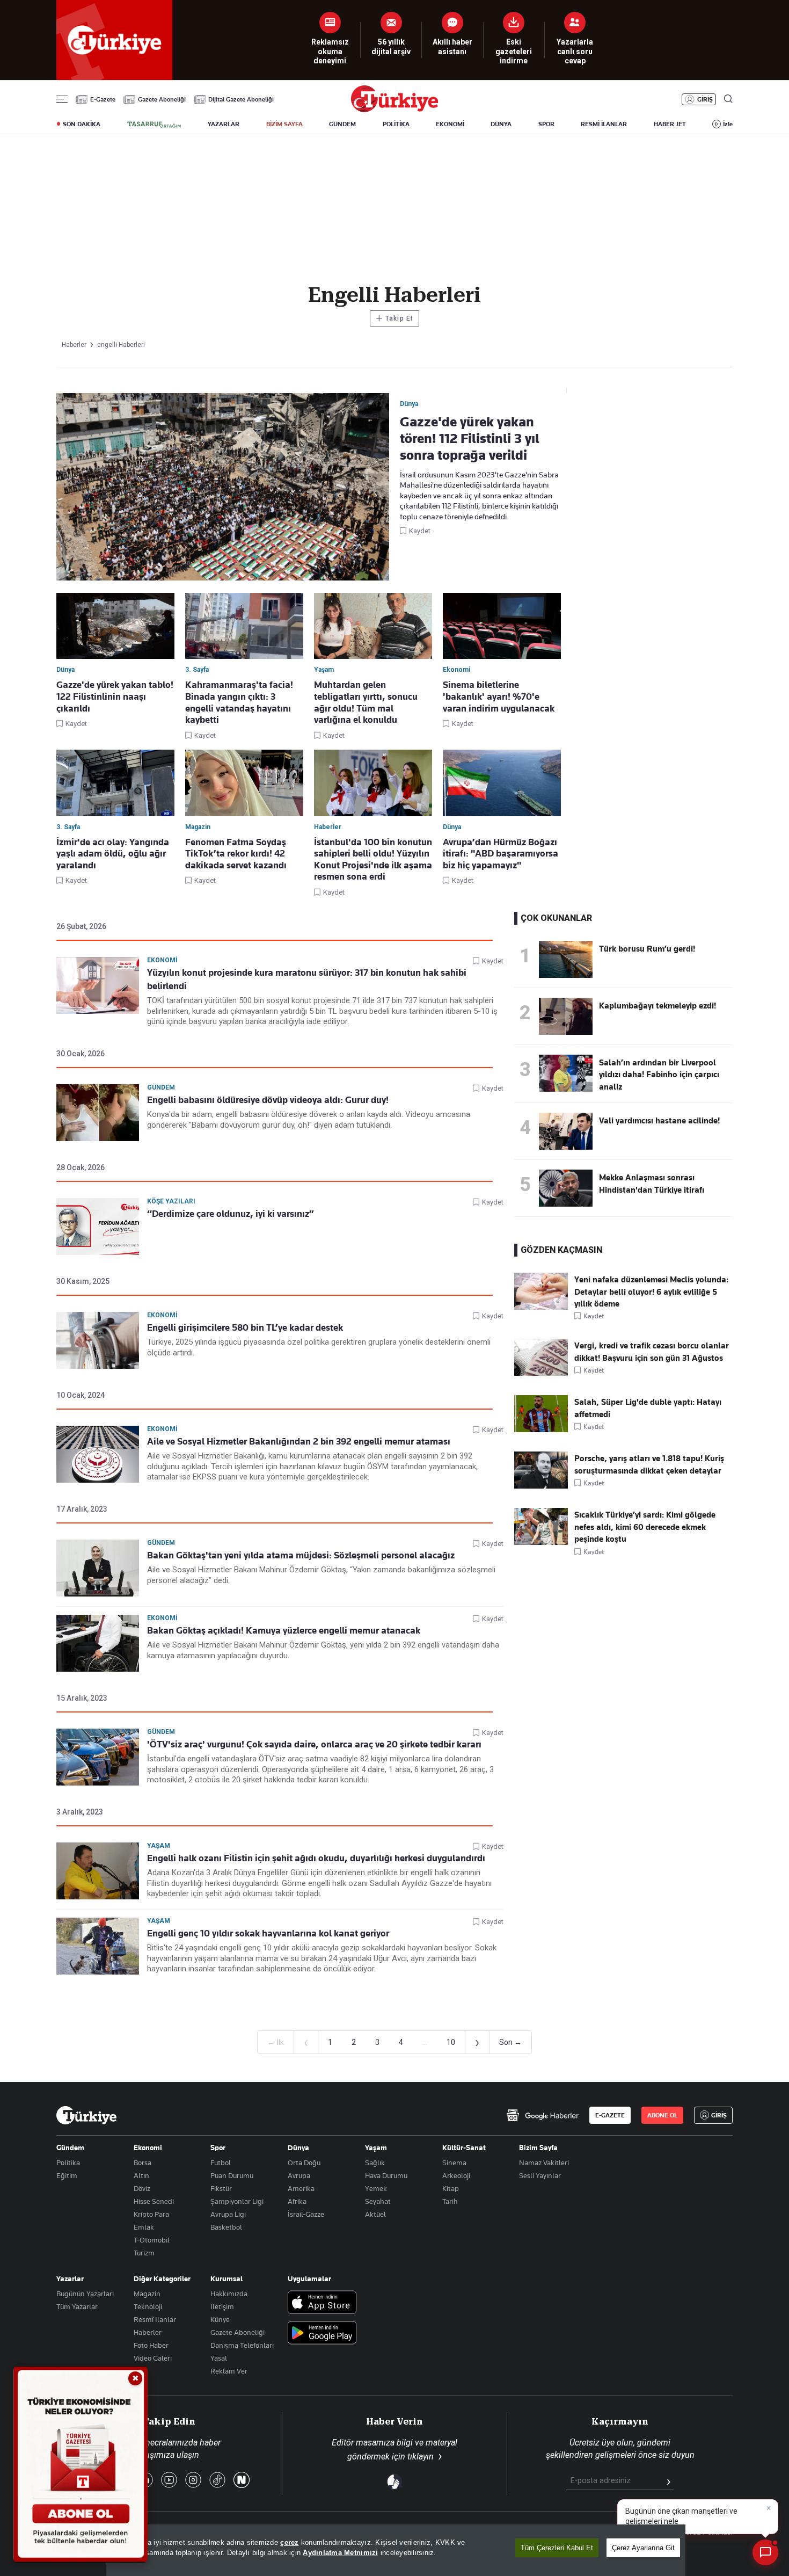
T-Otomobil (152, 2240)
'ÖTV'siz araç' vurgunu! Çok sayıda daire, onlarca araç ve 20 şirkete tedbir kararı (314, 1744)
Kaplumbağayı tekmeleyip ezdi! (657, 1006)
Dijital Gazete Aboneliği (241, 99)
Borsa (143, 2163)
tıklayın (421, 2457)
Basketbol (226, 2227)
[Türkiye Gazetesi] (394, 109)
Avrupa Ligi (228, 2214)
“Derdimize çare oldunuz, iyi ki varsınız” (231, 1214)
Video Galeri (153, 2358)
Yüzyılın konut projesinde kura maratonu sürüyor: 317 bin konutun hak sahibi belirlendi (307, 979)
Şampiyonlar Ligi (237, 2201)
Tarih (450, 2201)
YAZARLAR (224, 124)
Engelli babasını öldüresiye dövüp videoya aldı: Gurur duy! (268, 1100)
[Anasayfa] (86, 2115)
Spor (218, 2147)
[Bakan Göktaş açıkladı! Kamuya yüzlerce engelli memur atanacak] (98, 1643)
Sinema (454, 2163)
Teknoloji (148, 2306)
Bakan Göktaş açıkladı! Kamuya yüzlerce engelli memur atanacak (284, 1630)
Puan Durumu (232, 2175)
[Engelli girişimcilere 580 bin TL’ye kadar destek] (98, 1340)
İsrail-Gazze (306, 2214)
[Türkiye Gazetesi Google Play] (322, 2334)
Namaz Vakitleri (544, 2163)
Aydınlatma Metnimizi (340, 2553)
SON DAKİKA (82, 124)
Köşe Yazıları (171, 1201)
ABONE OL (662, 2115)
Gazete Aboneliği (162, 99)
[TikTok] (217, 2481)
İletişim (222, 2306)
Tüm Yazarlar (77, 2306)
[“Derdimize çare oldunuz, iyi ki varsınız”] (98, 1227)
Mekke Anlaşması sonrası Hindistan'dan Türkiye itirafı (652, 1184)
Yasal (219, 2358)
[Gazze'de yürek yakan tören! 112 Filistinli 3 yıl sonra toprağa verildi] (223, 488)
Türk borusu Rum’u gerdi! (647, 949)
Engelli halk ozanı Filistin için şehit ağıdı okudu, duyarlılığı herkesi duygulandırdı (316, 1858)
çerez (289, 2542)
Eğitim (67, 2175)
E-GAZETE (610, 2115)
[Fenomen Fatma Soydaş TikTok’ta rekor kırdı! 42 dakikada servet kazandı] (244, 783)
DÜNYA (501, 124)
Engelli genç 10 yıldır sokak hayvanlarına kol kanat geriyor (268, 1933)
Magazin (147, 2294)
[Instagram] (193, 2481)
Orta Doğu (304, 2163)
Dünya (298, 2147)
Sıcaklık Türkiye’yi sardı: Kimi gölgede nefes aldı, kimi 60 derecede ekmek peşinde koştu (645, 1527)
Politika (68, 2163)
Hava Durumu (386, 2175)
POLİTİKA (396, 124)
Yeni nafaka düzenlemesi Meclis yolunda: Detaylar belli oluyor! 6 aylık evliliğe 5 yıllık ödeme (651, 1292)
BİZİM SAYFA (284, 124)
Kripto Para (151, 2214)
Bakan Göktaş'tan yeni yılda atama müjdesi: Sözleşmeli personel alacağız (301, 1555)
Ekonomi (162, 960)
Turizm (144, 2253)
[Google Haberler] (542, 2115)
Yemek (376, 2188)
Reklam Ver (229, 2371)
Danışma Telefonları (242, 2345)
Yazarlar (70, 2279)
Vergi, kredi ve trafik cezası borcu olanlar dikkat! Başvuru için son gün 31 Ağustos (652, 1352)
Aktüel (375, 2214)
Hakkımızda (229, 2294)
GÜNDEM (342, 124)
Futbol (221, 2163)
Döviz (142, 2188)
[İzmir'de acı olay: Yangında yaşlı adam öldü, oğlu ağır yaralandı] (115, 783)
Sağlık (375, 2163)
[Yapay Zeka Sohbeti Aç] (765, 2552)
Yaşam (159, 1846)
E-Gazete (103, 99)
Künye (220, 2319)
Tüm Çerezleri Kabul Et (557, 2548)
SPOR (546, 124)
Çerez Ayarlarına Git (643, 2548)
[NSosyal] (242, 2481)
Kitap (451, 2188)
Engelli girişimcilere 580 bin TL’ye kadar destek (245, 1327)
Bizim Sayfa (538, 2147)
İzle (728, 124)
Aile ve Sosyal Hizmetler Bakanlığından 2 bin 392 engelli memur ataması (299, 1441)
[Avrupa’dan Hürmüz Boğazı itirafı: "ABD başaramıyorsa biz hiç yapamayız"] (502, 783)
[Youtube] (169, 2481)
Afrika (297, 2201)
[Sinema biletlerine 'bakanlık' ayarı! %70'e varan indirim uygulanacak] (502, 626)
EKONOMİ (450, 124)
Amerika (301, 2188)
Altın (141, 2175)
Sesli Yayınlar (540, 2175)
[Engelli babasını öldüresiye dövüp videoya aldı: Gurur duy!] (98, 1113)
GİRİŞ (705, 99)
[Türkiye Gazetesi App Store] (322, 2303)
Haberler (148, 2332)
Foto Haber (151, 2345)
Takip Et (394, 318)
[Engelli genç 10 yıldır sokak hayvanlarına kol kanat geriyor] (98, 1946)
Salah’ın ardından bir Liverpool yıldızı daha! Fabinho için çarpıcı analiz (659, 1075)
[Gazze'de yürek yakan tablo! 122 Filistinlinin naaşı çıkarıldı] (115, 626)
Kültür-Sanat (464, 2147)
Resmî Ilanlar (155, 2319)
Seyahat (378, 2201)
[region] (396, 2550)
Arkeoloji (456, 2175)
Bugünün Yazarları (85, 2294)
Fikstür (221, 2188)
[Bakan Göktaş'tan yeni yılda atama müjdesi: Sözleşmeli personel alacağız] (98, 1568)
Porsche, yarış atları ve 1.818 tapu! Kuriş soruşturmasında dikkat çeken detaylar (649, 1464)
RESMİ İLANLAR (604, 124)
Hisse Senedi (154, 2201)
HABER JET (670, 124)
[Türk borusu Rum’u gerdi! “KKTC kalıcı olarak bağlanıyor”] (566, 975)
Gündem (161, 1087)
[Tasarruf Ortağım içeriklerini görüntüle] (154, 125)
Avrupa (299, 2175)
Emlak (144, 2227)
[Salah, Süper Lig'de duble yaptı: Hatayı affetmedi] (541, 1430)
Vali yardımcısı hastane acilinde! (659, 1121)
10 (451, 2042)
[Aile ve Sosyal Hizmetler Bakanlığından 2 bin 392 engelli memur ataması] (98, 1454)
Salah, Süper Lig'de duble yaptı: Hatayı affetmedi (648, 1408)
